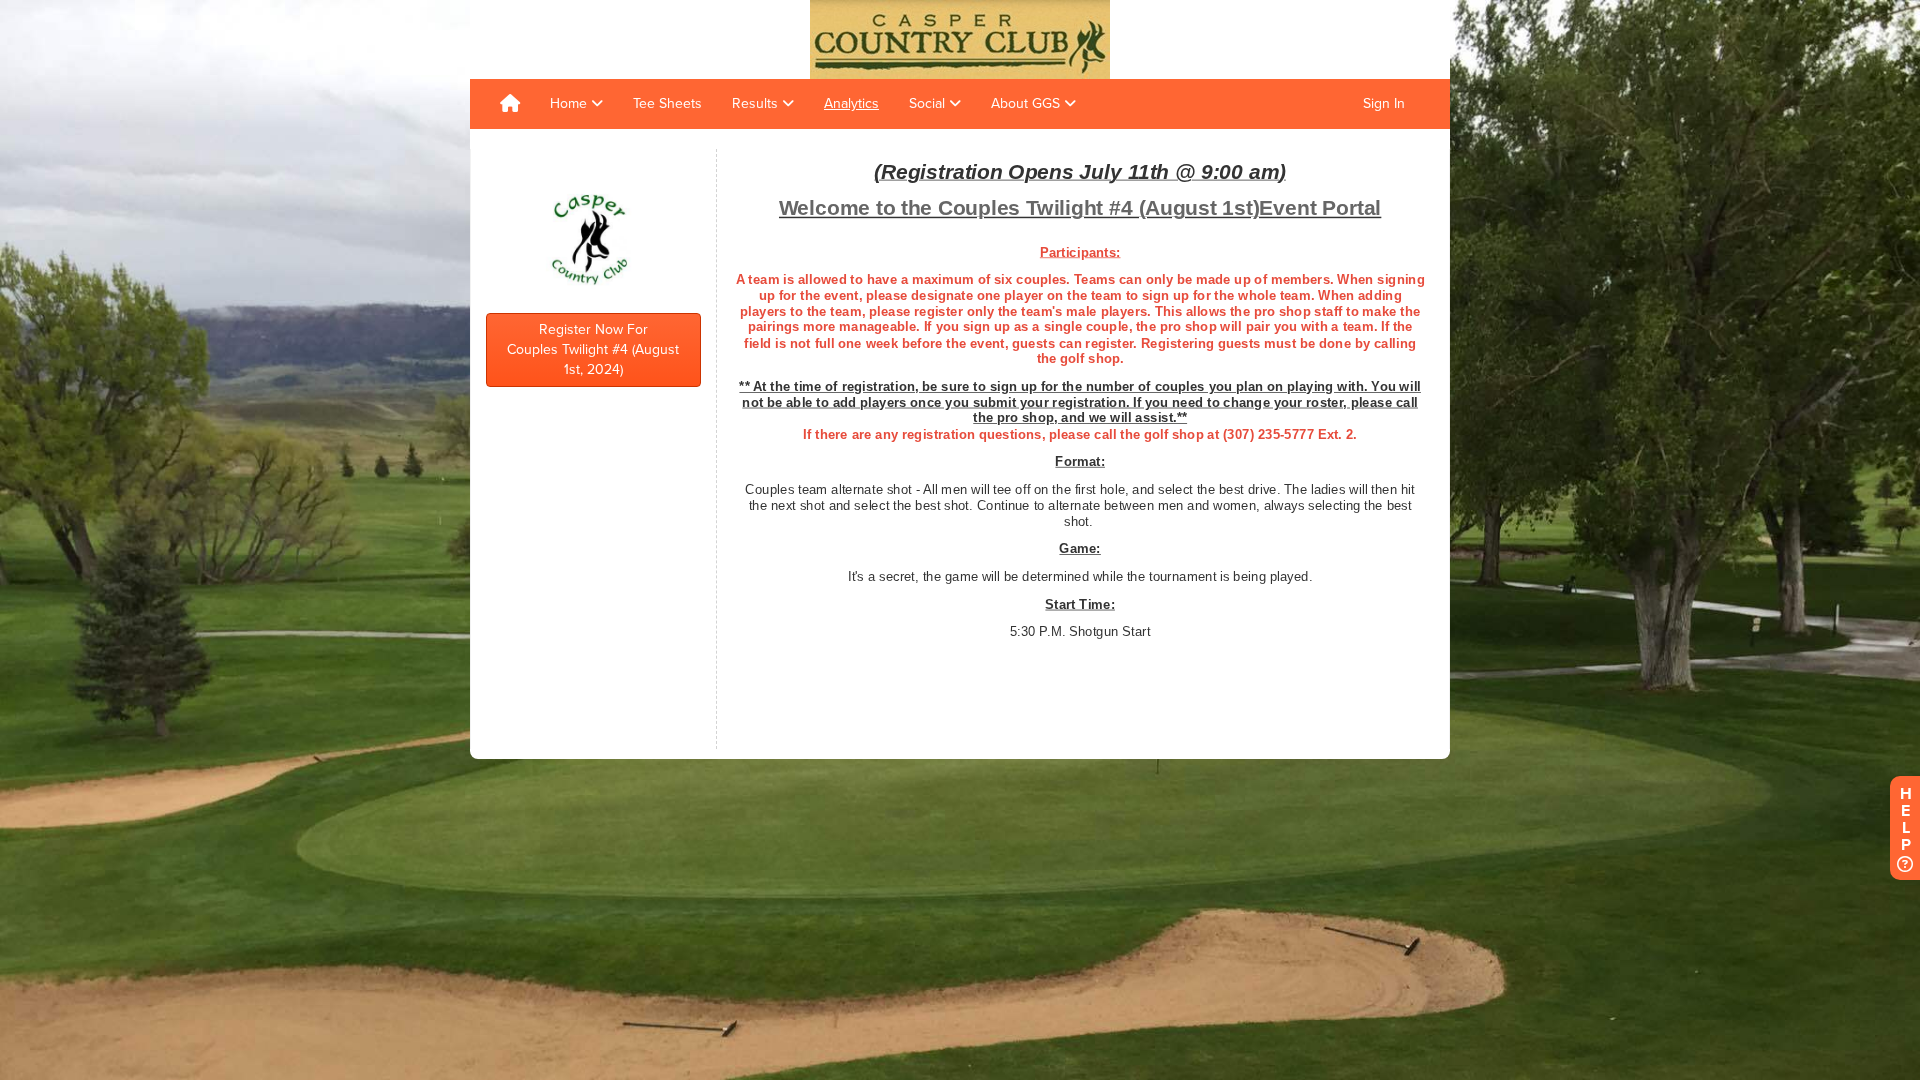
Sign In (1384, 103)
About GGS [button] (1027, 103)
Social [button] (929, 103)
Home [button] (570, 103)
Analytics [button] (851, 103)
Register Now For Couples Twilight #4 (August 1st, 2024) (593, 349)
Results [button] (757, 103)
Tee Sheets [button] (667, 103)
